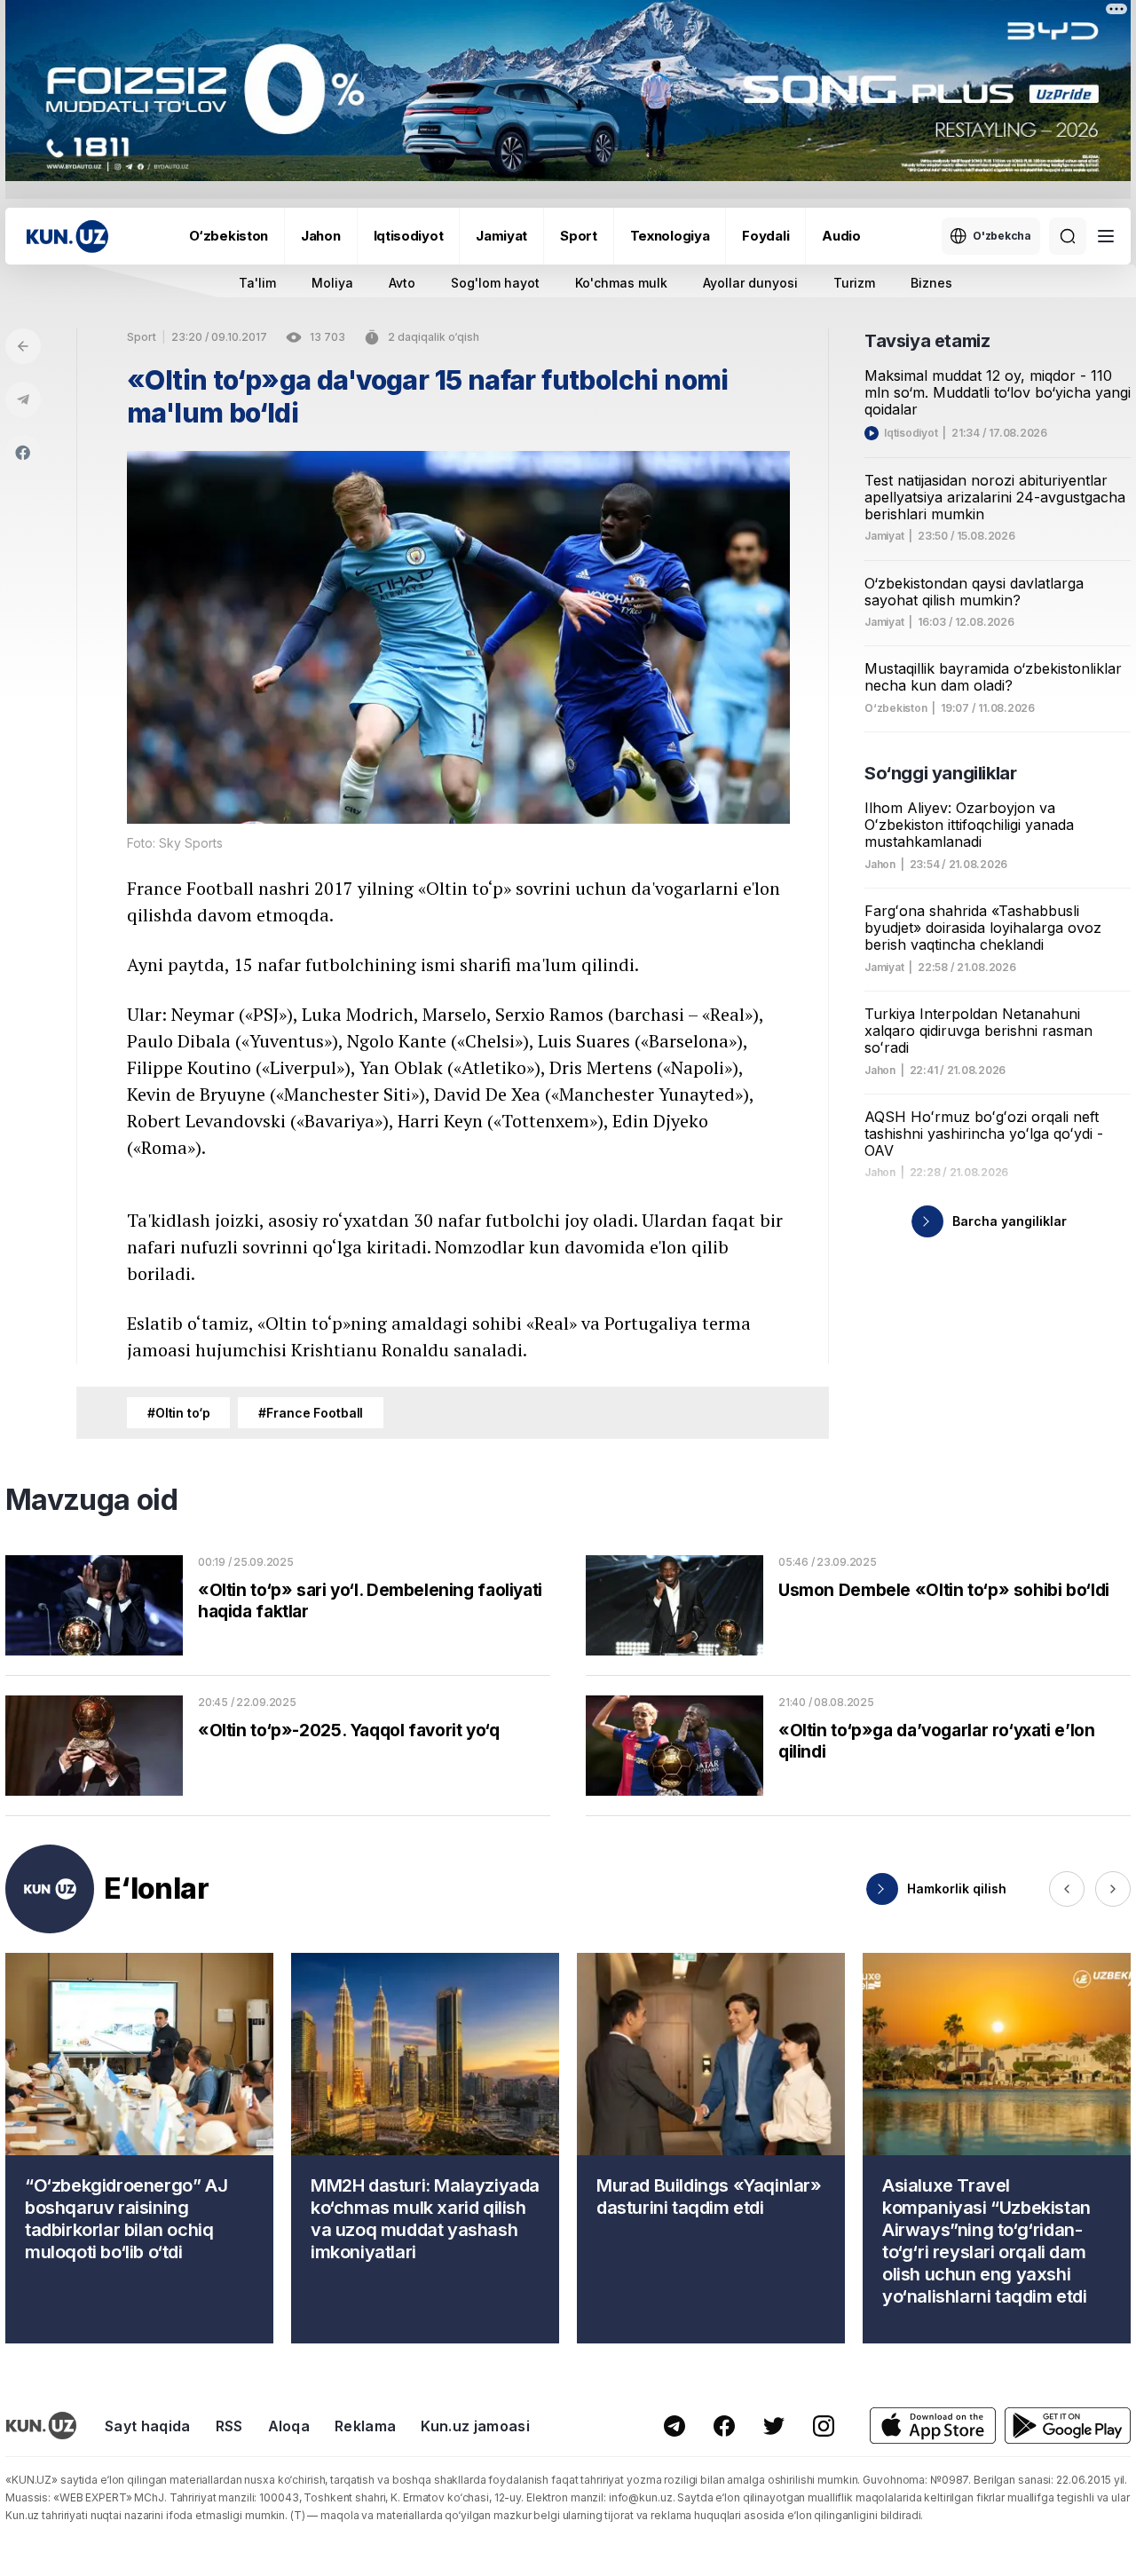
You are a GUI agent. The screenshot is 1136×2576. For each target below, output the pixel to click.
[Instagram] (824, 2426)
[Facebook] (23, 453)
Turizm (854, 283)
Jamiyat (501, 236)
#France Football (311, 1413)
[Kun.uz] (67, 237)
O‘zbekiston (229, 236)
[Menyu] (1106, 236)
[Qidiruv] (1068, 236)
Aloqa (289, 2426)
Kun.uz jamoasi (475, 2426)
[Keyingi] (1113, 1889)
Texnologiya (670, 236)
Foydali (765, 236)
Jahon (321, 236)
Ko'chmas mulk (621, 283)
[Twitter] (774, 2426)
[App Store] (933, 2426)
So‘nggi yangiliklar (940, 773)
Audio (841, 236)
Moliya (332, 283)
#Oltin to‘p (178, 1413)
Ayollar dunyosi (750, 283)
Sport (579, 236)
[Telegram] (23, 399)
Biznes (931, 283)
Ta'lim (257, 283)
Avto (402, 283)
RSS (229, 2426)
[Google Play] (1068, 2426)
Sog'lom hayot (495, 283)
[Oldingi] (1067, 1889)
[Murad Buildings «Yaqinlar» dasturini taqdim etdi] (711, 2148)
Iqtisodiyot (409, 236)
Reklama (365, 2426)
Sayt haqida (148, 2426)
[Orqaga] (23, 346)
